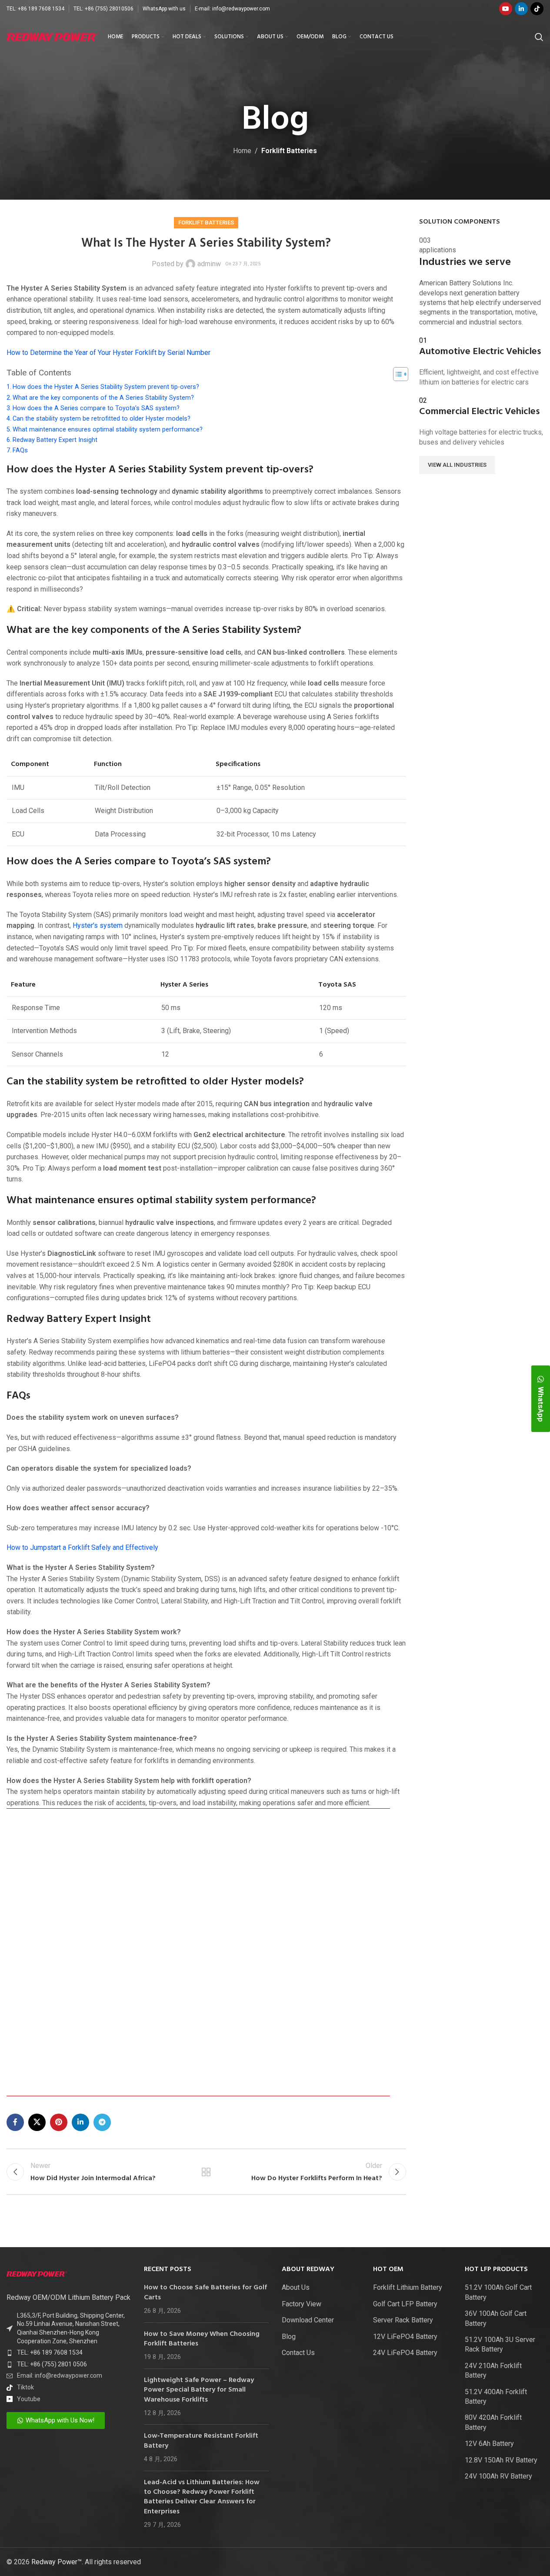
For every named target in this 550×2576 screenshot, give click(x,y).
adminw (209, 264)
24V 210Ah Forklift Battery (493, 2370)
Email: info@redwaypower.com (60, 2375)
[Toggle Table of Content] (396, 374)
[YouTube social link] (506, 9)
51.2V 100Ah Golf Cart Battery (498, 2292)
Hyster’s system (98, 925)
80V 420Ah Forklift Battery (493, 2422)
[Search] (539, 37)
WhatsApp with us (164, 9)
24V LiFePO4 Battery (405, 2353)
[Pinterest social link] (59, 2122)
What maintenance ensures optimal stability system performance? (108, 430)
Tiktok (25, 2387)
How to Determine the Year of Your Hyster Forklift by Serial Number (108, 353)
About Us (296, 2287)
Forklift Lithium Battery (408, 2287)
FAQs (20, 450)
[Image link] (37, 2273)
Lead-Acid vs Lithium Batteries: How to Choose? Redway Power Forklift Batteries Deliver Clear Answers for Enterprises (202, 2497)
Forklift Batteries (289, 151)
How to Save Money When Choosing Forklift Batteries (202, 2339)
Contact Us (298, 2353)
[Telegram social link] (102, 2122)
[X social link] (37, 2122)
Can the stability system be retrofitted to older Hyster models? (102, 419)
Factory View (302, 2304)
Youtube (29, 2399)
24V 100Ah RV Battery (498, 2476)
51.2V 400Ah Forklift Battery (496, 2397)
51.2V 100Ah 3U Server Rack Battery (500, 2344)
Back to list (206, 2172)
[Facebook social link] (15, 2122)
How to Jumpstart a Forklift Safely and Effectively (82, 1547)
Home (242, 151)
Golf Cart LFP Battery (405, 2304)
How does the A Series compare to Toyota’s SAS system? (96, 408)
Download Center (308, 2320)
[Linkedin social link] (521, 9)
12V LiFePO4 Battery (405, 2337)
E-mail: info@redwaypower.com (232, 9)
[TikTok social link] (537, 9)
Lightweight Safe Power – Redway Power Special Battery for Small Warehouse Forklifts (199, 2390)
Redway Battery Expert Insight (55, 440)
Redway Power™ (57, 2562)
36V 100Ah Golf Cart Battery (496, 2318)
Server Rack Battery (403, 2320)
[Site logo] (53, 36)
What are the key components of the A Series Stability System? (103, 398)
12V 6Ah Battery (489, 2444)
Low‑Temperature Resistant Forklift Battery (201, 2441)
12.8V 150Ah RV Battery (501, 2460)
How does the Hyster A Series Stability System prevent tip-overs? (106, 387)
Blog (289, 2337)
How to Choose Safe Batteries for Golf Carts (205, 2292)
